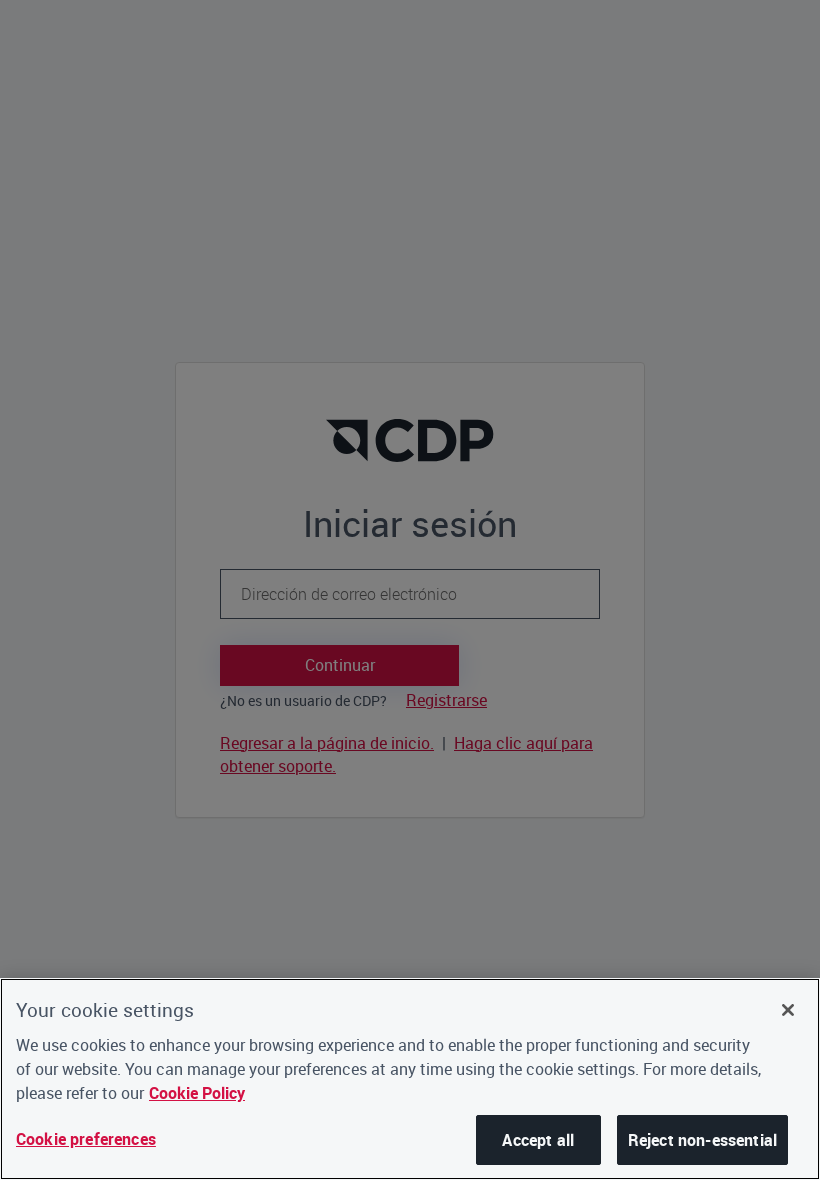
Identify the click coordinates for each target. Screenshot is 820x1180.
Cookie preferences (86, 1139)
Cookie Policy (197, 1093)
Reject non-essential (702, 1140)
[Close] (788, 1010)
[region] (410, 1079)
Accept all (538, 1140)
